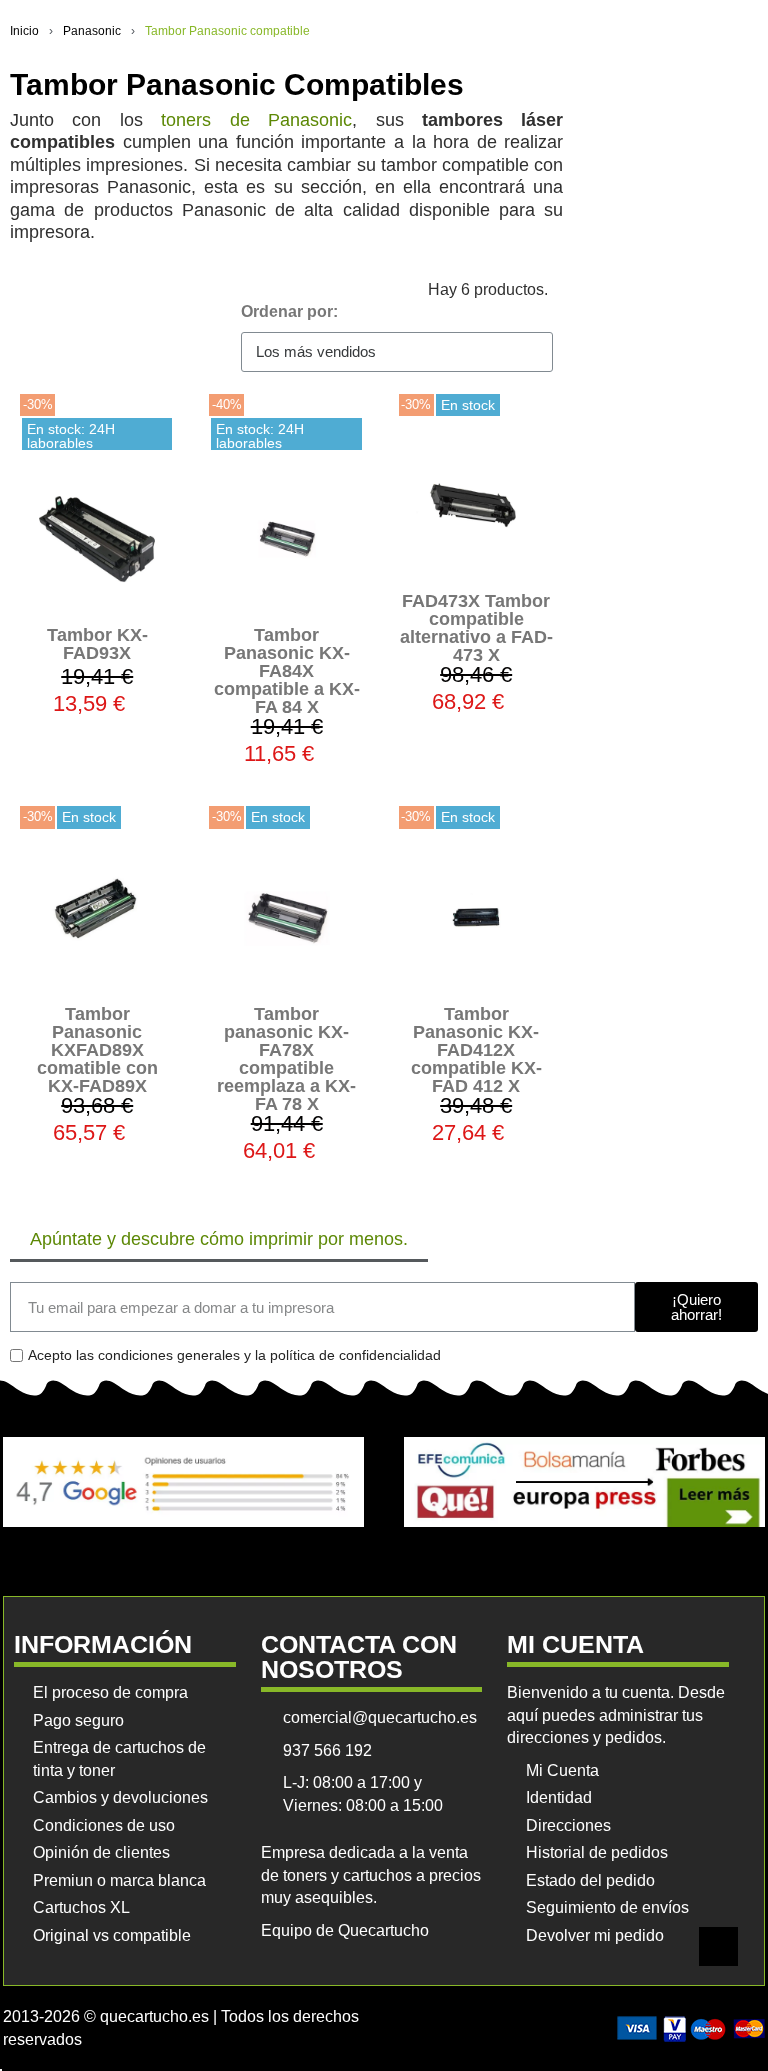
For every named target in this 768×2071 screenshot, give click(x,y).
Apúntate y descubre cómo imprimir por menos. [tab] (219, 1239)
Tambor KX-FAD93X (97, 644)
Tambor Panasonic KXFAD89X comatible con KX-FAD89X (97, 1050)
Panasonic (92, 31)
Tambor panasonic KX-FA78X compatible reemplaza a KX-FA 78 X (286, 1059)
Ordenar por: (289, 311)
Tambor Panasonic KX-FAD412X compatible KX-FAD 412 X (476, 1050)
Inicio (24, 31)
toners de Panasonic (256, 120)
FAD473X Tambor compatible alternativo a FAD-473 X (476, 628)
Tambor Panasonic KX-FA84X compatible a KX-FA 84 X (287, 671)
